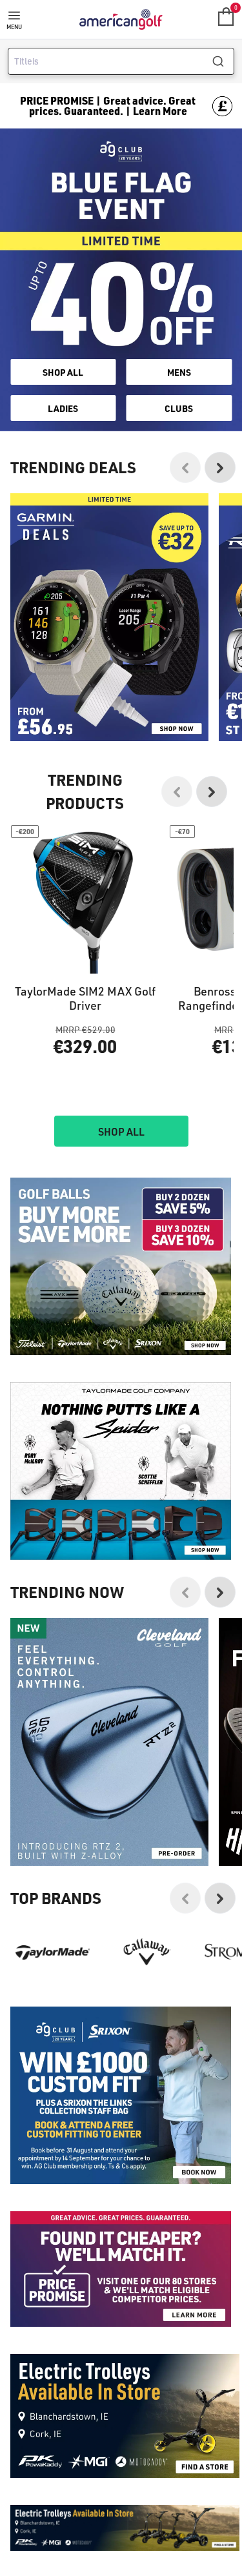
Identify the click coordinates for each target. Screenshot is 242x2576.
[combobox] (121, 61)
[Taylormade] (53, 1952)
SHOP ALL (63, 372)
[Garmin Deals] (109, 617)
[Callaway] (147, 1952)
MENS (179, 372)
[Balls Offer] (121, 1266)
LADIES (63, 408)
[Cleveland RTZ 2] (109, 1742)
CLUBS (179, 408)
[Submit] (223, 61)
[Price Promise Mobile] (121, 2269)
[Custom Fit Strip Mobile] (121, 2095)
